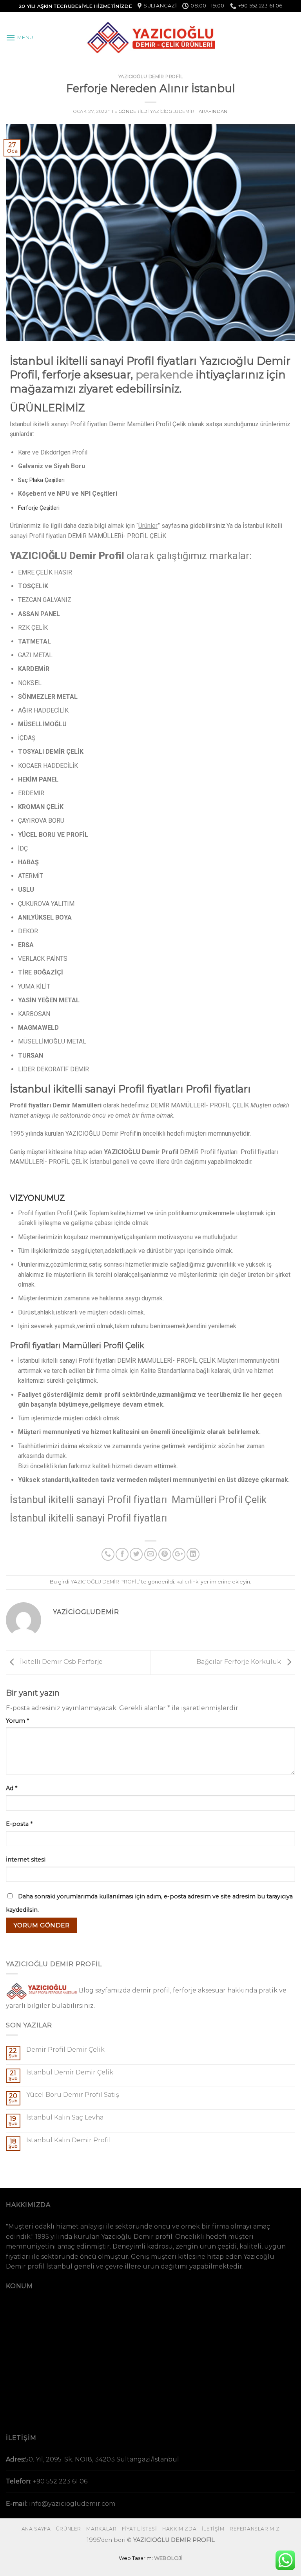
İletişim (213, 2529)
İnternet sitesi (26, 1860)
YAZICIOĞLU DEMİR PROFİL (151, 76)
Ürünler (148, 526)
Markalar (101, 2529)
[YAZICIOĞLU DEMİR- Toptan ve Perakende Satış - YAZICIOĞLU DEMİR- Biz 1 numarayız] (150, 37)
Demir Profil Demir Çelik (65, 2050)
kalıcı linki (188, 1582)
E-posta (19, 1824)
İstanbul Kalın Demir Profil (69, 2140)
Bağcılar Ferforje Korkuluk (239, 1662)
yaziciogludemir (172, 111)
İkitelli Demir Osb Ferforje (61, 1662)
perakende (164, 375)
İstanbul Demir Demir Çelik (70, 2072)
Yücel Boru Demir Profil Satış (73, 2095)
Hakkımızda (179, 2529)
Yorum (17, 1721)
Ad (12, 1788)
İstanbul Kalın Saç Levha (65, 2117)
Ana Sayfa (36, 2529)
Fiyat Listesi (140, 2529)
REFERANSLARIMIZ (255, 2529)
